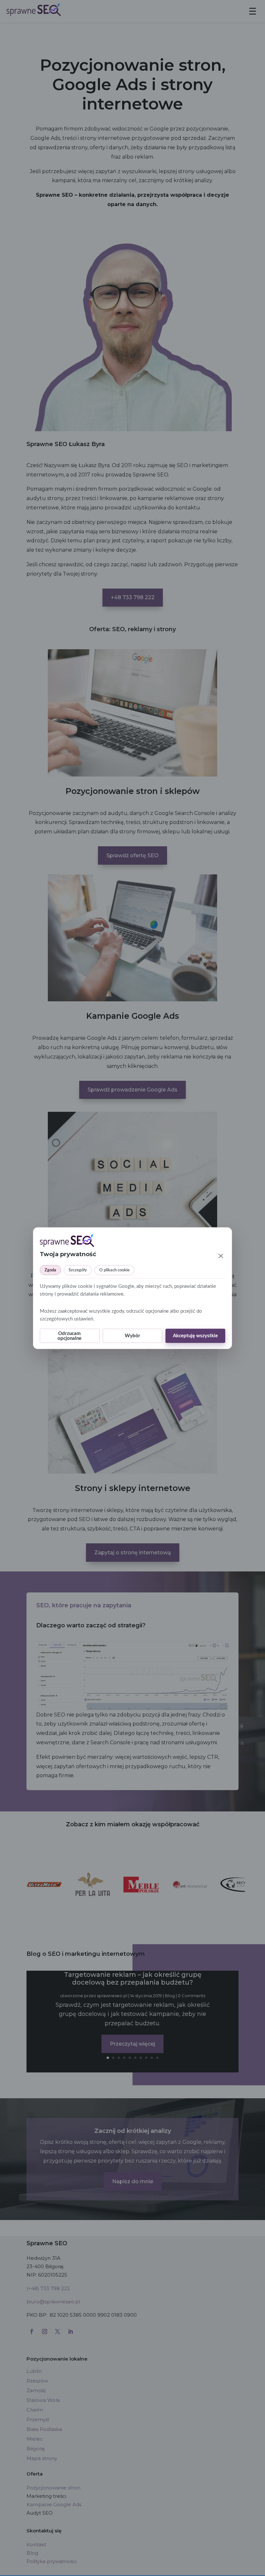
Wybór (132, 1336)
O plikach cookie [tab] (114, 1270)
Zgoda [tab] (50, 1270)
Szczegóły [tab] (78, 1270)
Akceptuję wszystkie (195, 1336)
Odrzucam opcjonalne (69, 1336)
